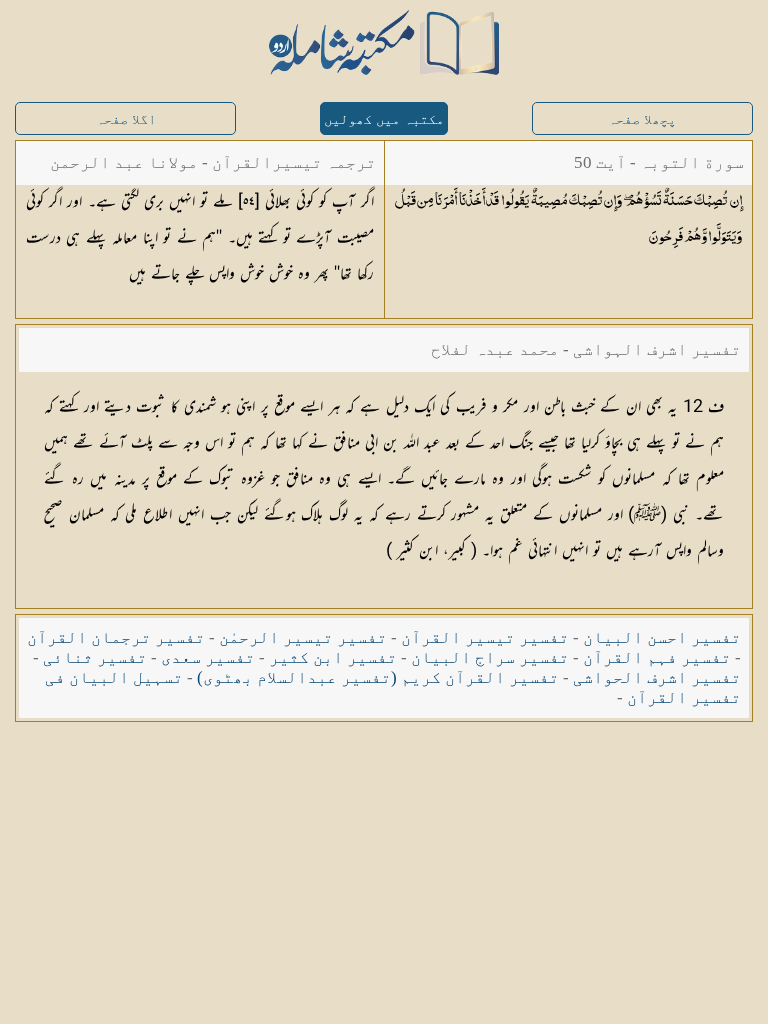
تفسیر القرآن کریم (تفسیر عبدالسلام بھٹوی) (378, 677)
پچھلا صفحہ (642, 119)
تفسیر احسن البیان (662, 637)
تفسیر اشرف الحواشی (657, 677)
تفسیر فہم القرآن (657, 657)
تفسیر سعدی (208, 657)
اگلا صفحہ (126, 119)
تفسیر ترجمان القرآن (116, 637)
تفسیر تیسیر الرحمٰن (303, 637)
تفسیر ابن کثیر (333, 657)
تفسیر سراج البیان (490, 657)
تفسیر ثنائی (95, 657)
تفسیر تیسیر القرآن (485, 637)
